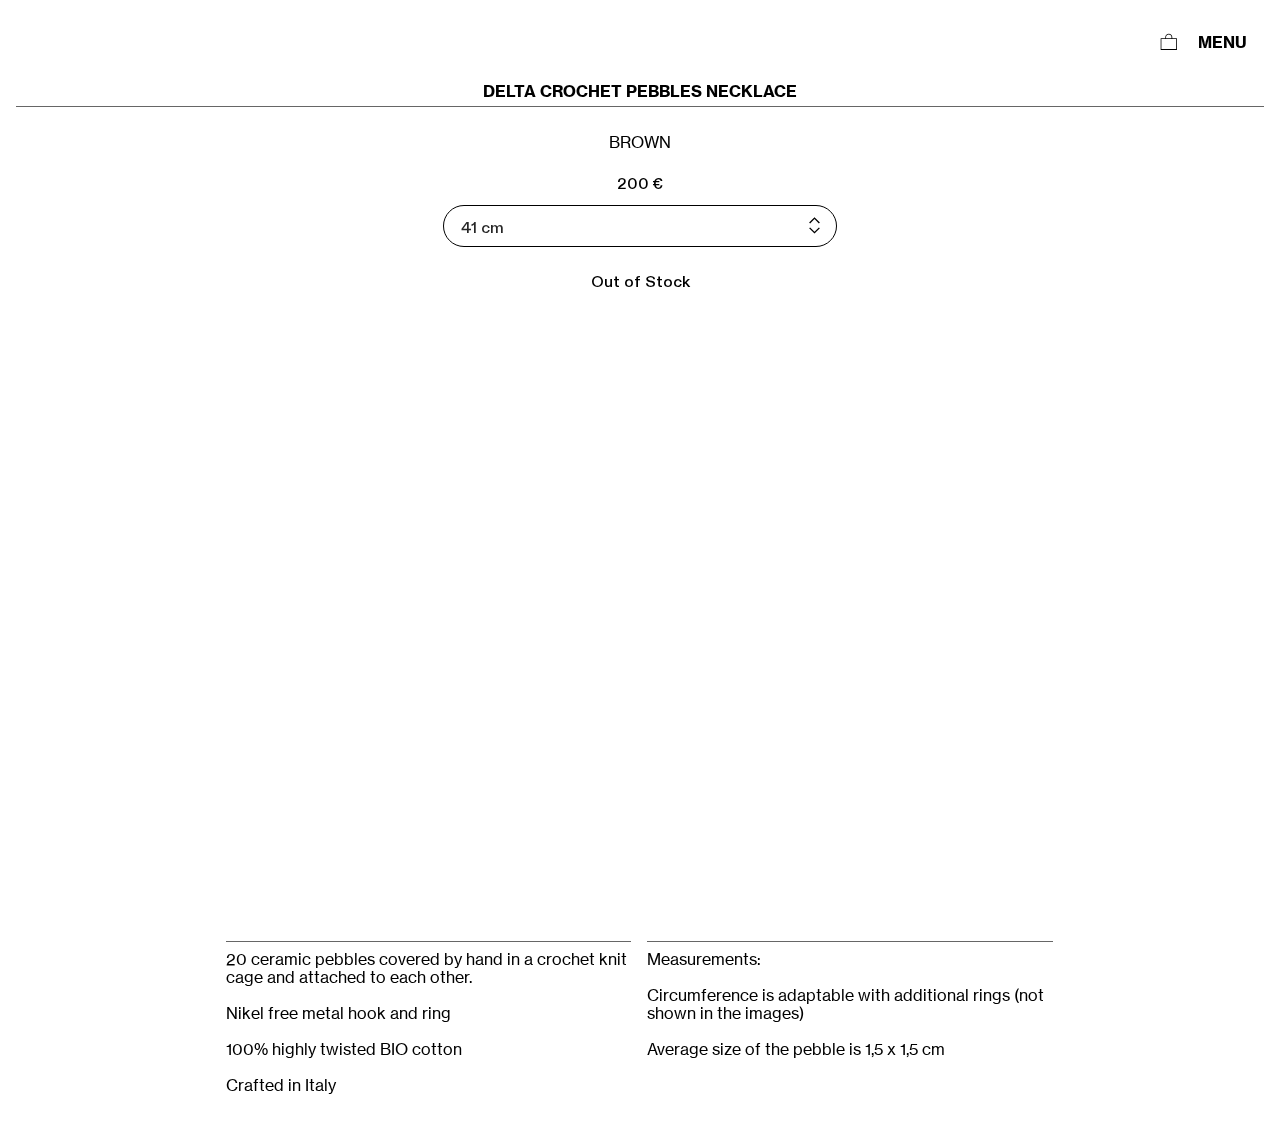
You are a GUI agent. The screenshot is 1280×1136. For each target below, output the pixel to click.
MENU (1222, 42)
